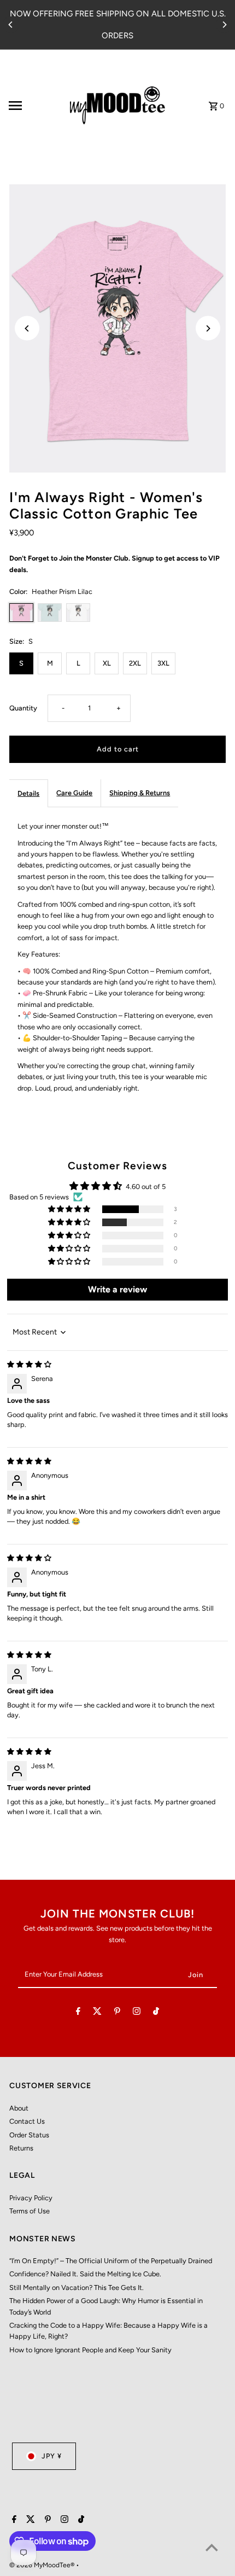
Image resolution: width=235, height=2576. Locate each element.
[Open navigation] (32, 106)
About (19, 2108)
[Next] (224, 25)
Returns (21, 2148)
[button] (70, 1210)
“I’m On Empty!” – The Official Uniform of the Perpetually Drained (111, 2261)
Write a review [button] (117, 1289)
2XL (135, 663)
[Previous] (11, 25)
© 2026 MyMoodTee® (43, 2565)
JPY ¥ (52, 2456)
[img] (29, 1364)
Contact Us (27, 2121)
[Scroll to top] (212, 2547)
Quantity (23, 708)
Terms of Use (30, 2211)
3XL (163, 663)
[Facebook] (78, 2013)
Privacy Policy (31, 2198)
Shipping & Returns (140, 793)
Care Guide (74, 793)
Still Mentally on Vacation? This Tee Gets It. (77, 2287)
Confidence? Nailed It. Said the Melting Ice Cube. (85, 2274)
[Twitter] (97, 2013)
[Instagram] (137, 2013)
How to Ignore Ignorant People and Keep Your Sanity (90, 2350)
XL (107, 663)
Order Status (29, 2135)
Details (28, 793)
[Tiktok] (156, 2013)
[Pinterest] (117, 2013)
